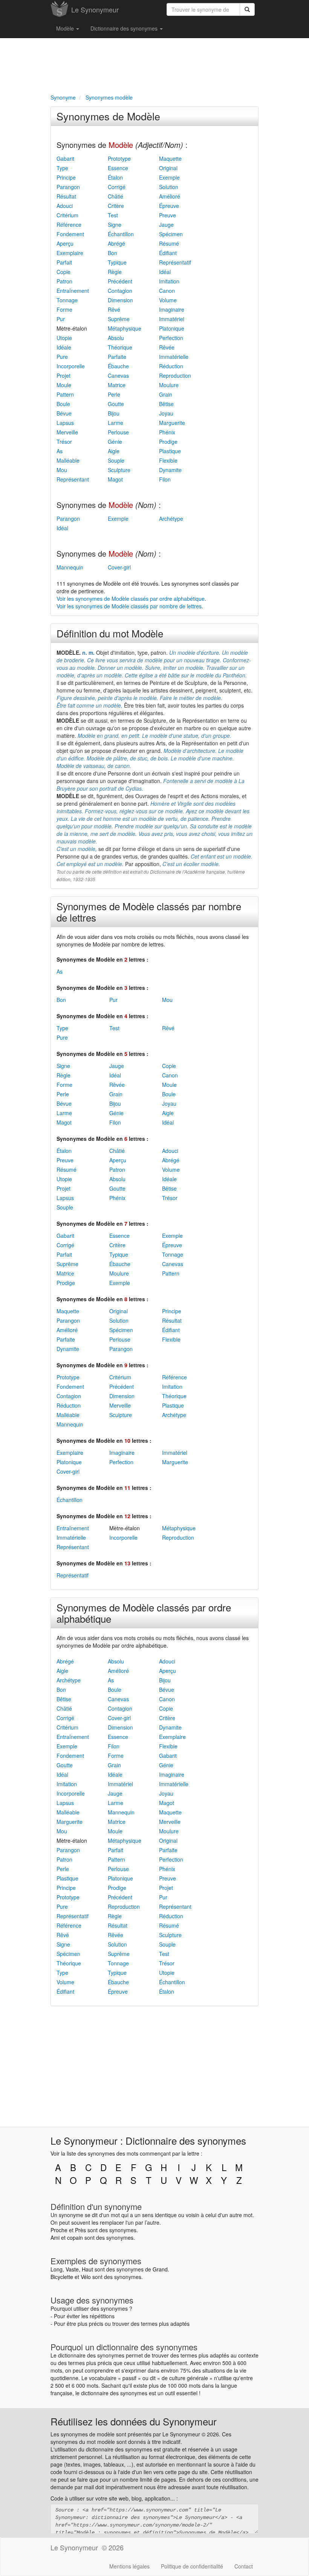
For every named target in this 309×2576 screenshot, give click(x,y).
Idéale (64, 347)
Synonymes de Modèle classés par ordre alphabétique (144, 1613)
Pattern (65, 394)
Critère (116, 206)
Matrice (117, 385)
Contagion (120, 291)
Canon (167, 291)
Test (113, 215)
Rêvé (114, 309)
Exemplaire (70, 253)
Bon (112, 253)
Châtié (115, 196)
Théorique (120, 347)
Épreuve (169, 206)
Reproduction (175, 375)
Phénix (167, 432)
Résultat (66, 196)
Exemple (169, 177)
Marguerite (172, 423)
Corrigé (117, 187)
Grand (160, 2269)
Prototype (119, 158)
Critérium (67, 215)
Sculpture (119, 470)
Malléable (68, 460)
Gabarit (65, 158)
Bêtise (166, 404)
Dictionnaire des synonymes (125, 28)
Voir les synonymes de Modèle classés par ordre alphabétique (131, 599)
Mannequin (70, 567)
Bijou (114, 413)
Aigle (114, 451)
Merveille (67, 432)
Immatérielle (174, 357)
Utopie (64, 338)
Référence (69, 225)
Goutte (116, 404)
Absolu (116, 338)
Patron (64, 281)
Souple (116, 460)
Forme (64, 309)
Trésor (64, 442)
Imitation (169, 281)
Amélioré (170, 196)
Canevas (118, 375)
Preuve (168, 215)
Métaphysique (125, 328)
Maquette (170, 158)
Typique (117, 262)
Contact (244, 2566)
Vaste (72, 2269)
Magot (115, 479)
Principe (66, 177)
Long (57, 2269)
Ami (55, 2237)
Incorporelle (71, 366)
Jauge (166, 225)
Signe (115, 225)
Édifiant (168, 253)
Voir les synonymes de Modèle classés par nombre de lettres (129, 606)
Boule (63, 404)
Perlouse (118, 432)
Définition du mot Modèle (110, 633)
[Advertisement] (154, 65)
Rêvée (167, 347)
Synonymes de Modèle (108, 116)
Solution (169, 187)
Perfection (171, 338)
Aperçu (65, 243)
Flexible (168, 460)
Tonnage (67, 300)
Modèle (66, 28)
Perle (114, 394)
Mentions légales (129, 2566)
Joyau (166, 413)
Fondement (70, 234)
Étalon (115, 177)
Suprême (119, 319)
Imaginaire (172, 309)
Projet (63, 375)
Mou (62, 470)
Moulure (169, 385)
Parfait (64, 262)
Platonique (172, 328)
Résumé (169, 243)
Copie (63, 272)
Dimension (120, 300)
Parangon (68, 187)
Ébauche (118, 366)
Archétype (171, 519)
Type (62, 168)
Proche (59, 2230)
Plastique (170, 451)
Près (80, 2230)
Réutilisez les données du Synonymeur (134, 2421)
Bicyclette (62, 2277)
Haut (87, 2269)
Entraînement (73, 291)
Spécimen (171, 234)
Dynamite (170, 470)
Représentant (73, 479)
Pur (61, 319)
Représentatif (175, 262)
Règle (115, 272)
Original (168, 168)
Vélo (86, 2277)
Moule (64, 385)
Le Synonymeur (95, 9)
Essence (118, 168)
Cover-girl (119, 567)
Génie (115, 442)
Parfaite (117, 357)
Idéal (165, 272)
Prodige (168, 442)
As (60, 451)
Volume (168, 300)
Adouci (65, 206)
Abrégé (116, 243)
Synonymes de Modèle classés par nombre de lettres (149, 912)
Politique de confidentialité (192, 2566)
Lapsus (65, 423)
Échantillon (121, 234)
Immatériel (172, 319)
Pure (62, 357)
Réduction (171, 366)
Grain (166, 394)
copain (75, 2237)
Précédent (120, 281)
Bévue (64, 413)
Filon (165, 479)
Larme (115, 423)
